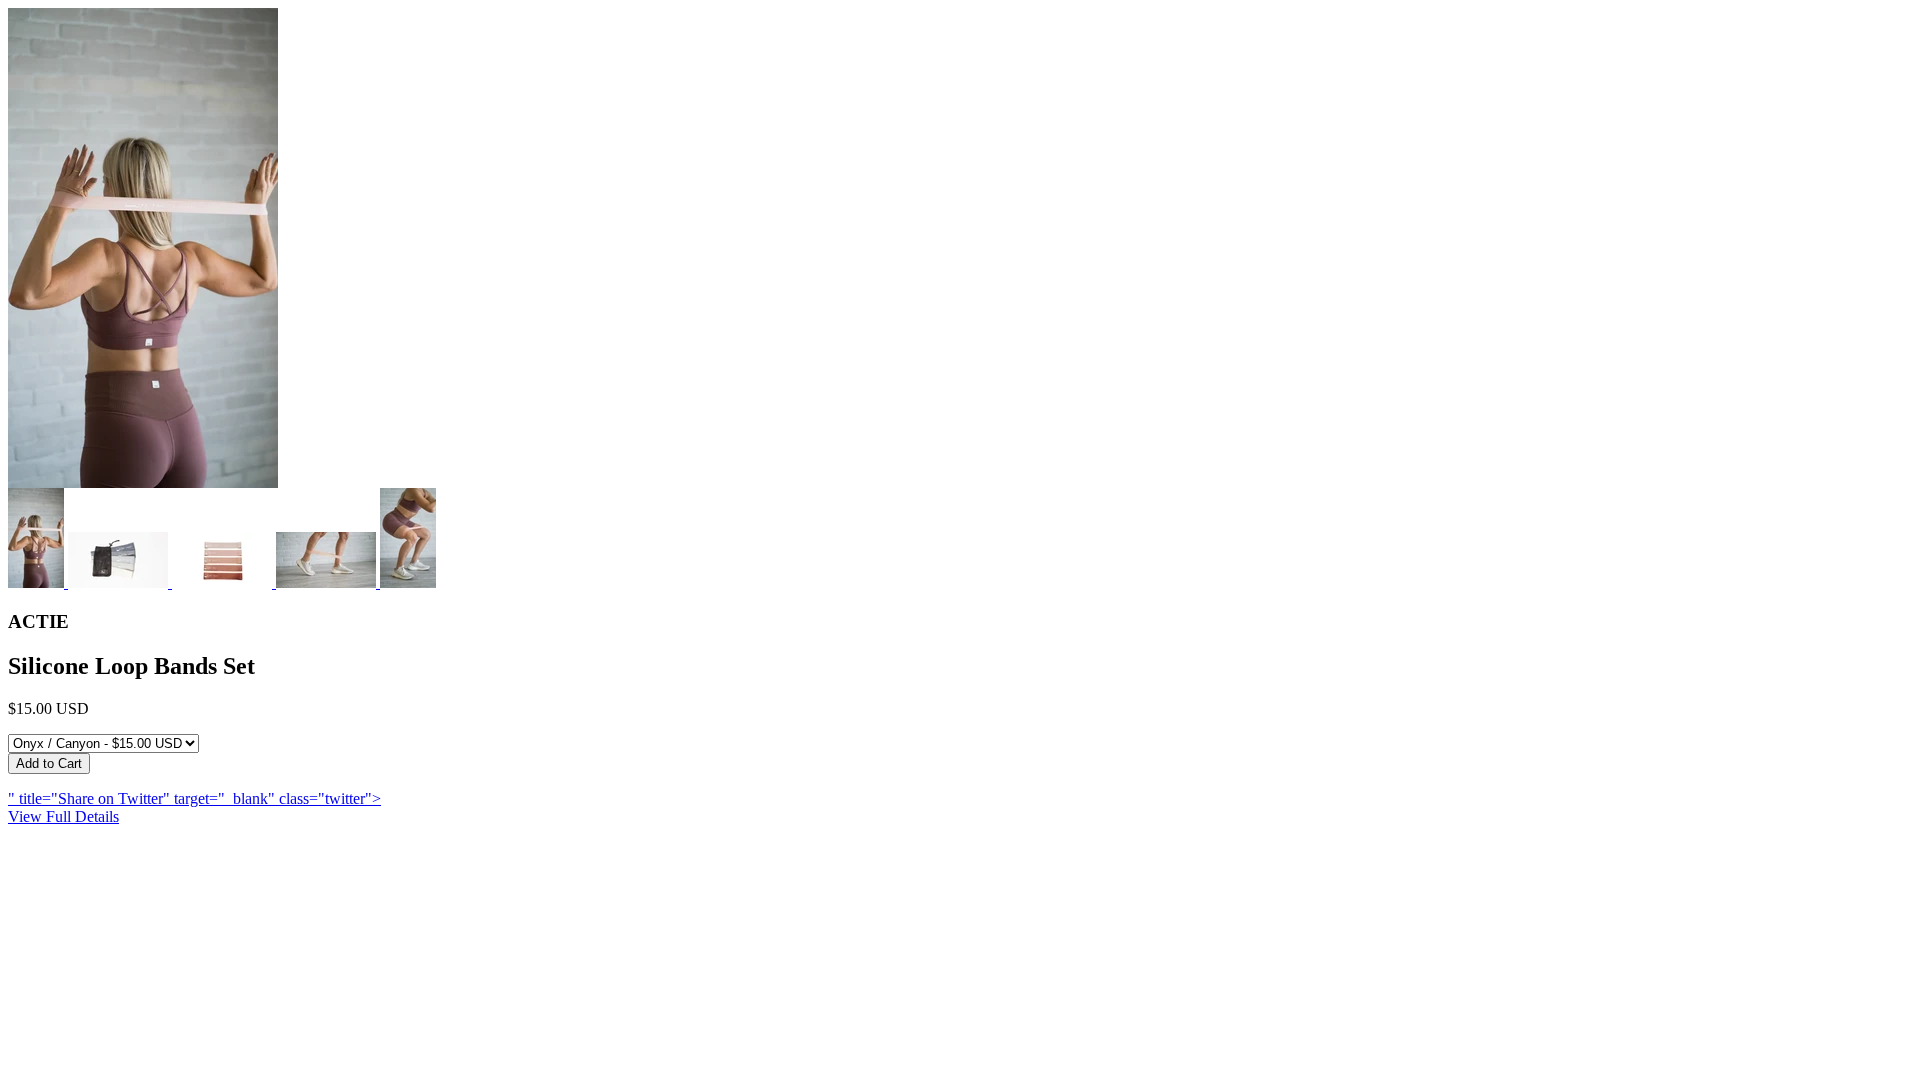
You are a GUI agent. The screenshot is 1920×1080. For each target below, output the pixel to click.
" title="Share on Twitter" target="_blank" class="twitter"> (194, 798)
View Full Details (63, 816)
